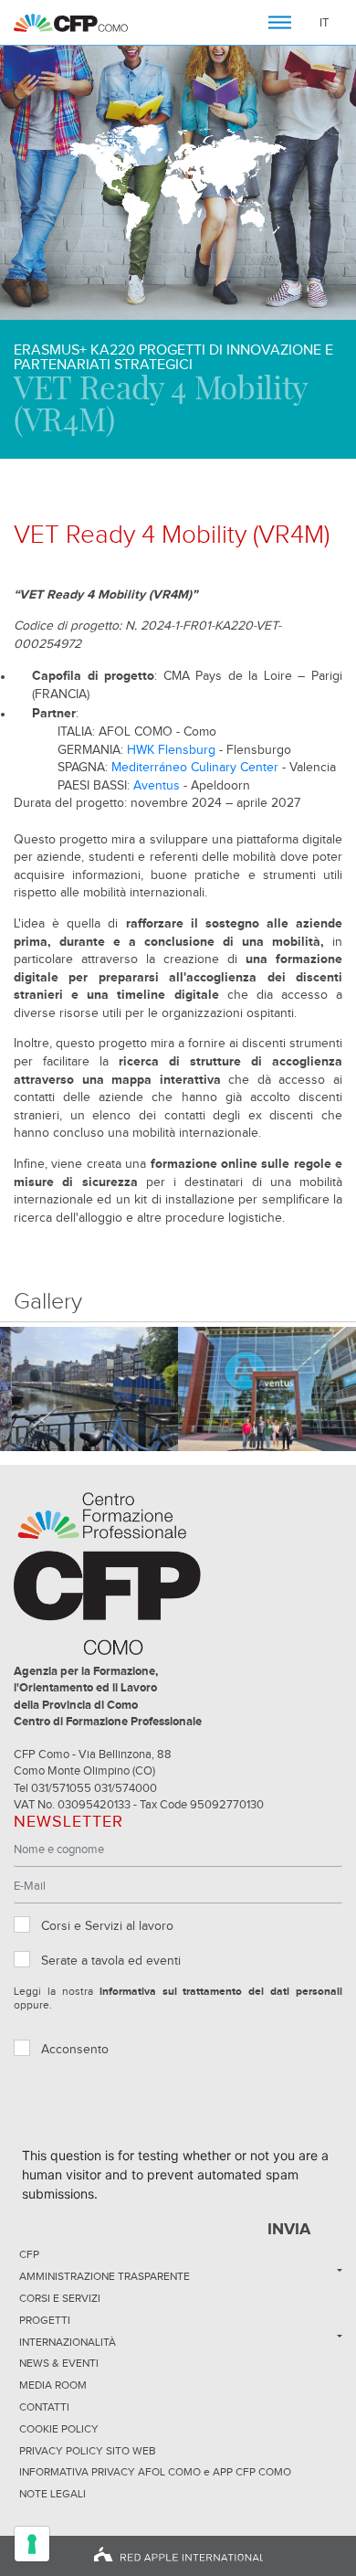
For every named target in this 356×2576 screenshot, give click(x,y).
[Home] (71, 23)
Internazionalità (68, 2343)
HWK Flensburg (171, 750)
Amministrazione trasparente (105, 2277)
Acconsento (75, 2050)
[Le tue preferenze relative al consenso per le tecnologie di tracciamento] (32, 2544)
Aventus (157, 786)
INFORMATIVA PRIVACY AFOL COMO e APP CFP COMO (155, 2473)
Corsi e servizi (60, 2299)
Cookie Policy (59, 2430)
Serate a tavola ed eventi (111, 1961)
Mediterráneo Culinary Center (195, 768)
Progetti (45, 2321)
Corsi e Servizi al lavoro (107, 1926)
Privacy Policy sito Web (88, 2452)
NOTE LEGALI (52, 2495)
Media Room (53, 2386)
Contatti (44, 2408)
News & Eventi (59, 2364)
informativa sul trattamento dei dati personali (221, 1992)
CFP (29, 2255)
